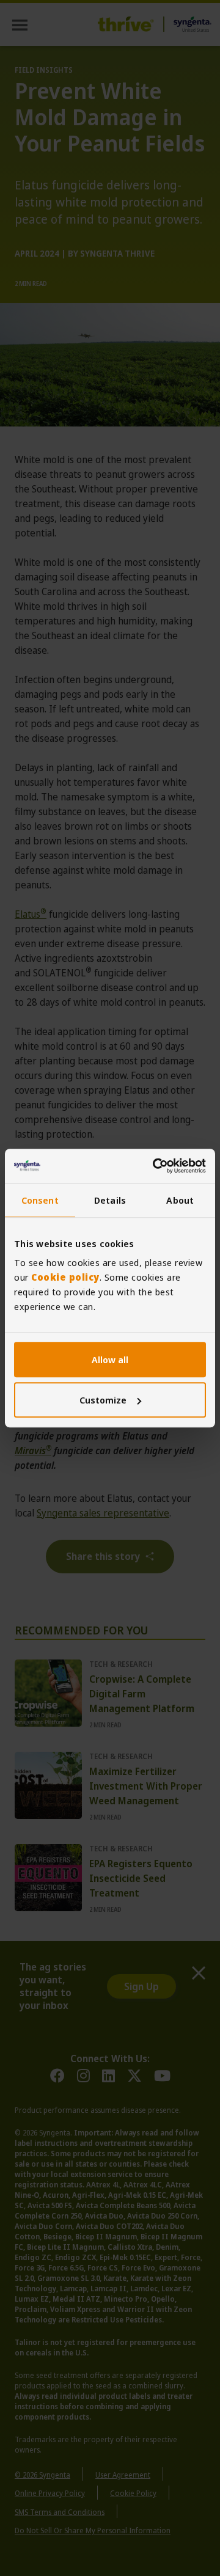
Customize (103, 1400)
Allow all (110, 1359)
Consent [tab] (40, 1200)
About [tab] (180, 1200)
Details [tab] (110, 1200)
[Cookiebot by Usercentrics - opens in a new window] (155, 1166)
